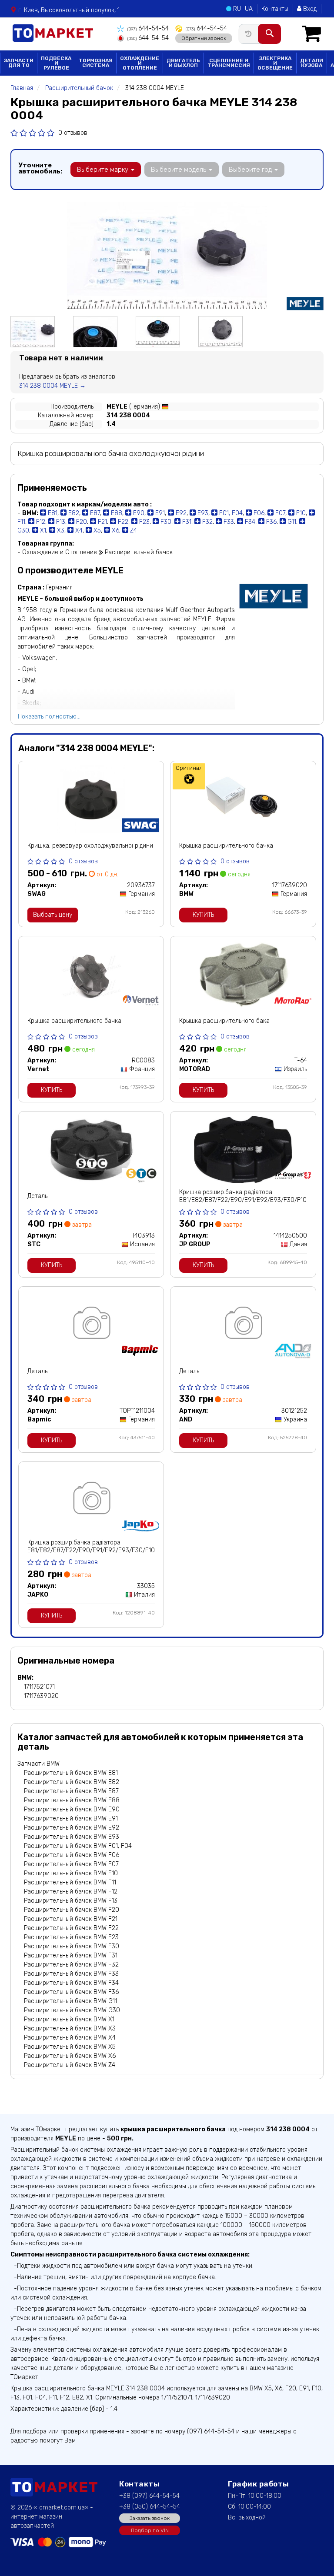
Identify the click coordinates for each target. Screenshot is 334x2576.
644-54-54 (148, 28)
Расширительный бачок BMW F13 (71, 1901)
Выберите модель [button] (179, 170)
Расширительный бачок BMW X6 (70, 2056)
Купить (203, 915)
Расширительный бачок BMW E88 (72, 1800)
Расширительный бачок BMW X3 (70, 2029)
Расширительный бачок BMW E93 (72, 1837)
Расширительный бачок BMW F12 (71, 1892)
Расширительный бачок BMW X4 (70, 2038)
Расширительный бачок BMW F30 (72, 1946)
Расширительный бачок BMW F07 (71, 1864)
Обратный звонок (204, 38)
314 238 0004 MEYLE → (52, 386)
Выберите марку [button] (104, 170)
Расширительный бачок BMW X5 (70, 2047)
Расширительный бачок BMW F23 (71, 1937)
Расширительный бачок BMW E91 (71, 1819)
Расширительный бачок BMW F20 (72, 1910)
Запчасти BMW (38, 1764)
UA (249, 9)
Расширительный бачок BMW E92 (72, 1828)
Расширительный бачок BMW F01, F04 (78, 1846)
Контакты (275, 9)
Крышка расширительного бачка (226, 846)
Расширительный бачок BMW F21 (71, 1919)
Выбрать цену (53, 915)
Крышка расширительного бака (224, 1021)
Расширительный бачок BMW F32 (71, 1965)
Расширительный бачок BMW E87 (71, 1791)
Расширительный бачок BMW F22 (71, 1928)
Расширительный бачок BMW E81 (71, 1773)
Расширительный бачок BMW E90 (72, 1809)
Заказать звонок (150, 2518)
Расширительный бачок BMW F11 (70, 1882)
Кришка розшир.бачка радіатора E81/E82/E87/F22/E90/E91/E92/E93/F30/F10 (243, 1196)
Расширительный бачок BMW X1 (69, 2019)
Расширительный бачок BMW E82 (72, 1782)
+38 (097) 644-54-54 (149, 2496)
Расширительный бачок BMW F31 (71, 1955)
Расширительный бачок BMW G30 (72, 2010)
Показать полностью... (49, 717)
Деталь (37, 1196)
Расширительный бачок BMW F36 (71, 1992)
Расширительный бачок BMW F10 (71, 1873)
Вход (309, 9)
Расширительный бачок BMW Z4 (70, 2065)
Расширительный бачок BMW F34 (71, 1983)
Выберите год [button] (251, 170)
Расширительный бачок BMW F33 (71, 1974)
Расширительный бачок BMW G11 (70, 2001)
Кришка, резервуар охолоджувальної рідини (90, 846)
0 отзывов (73, 133)
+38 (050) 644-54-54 (150, 2507)
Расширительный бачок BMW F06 (72, 1855)
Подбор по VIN (150, 2530)
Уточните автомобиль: (40, 168)
